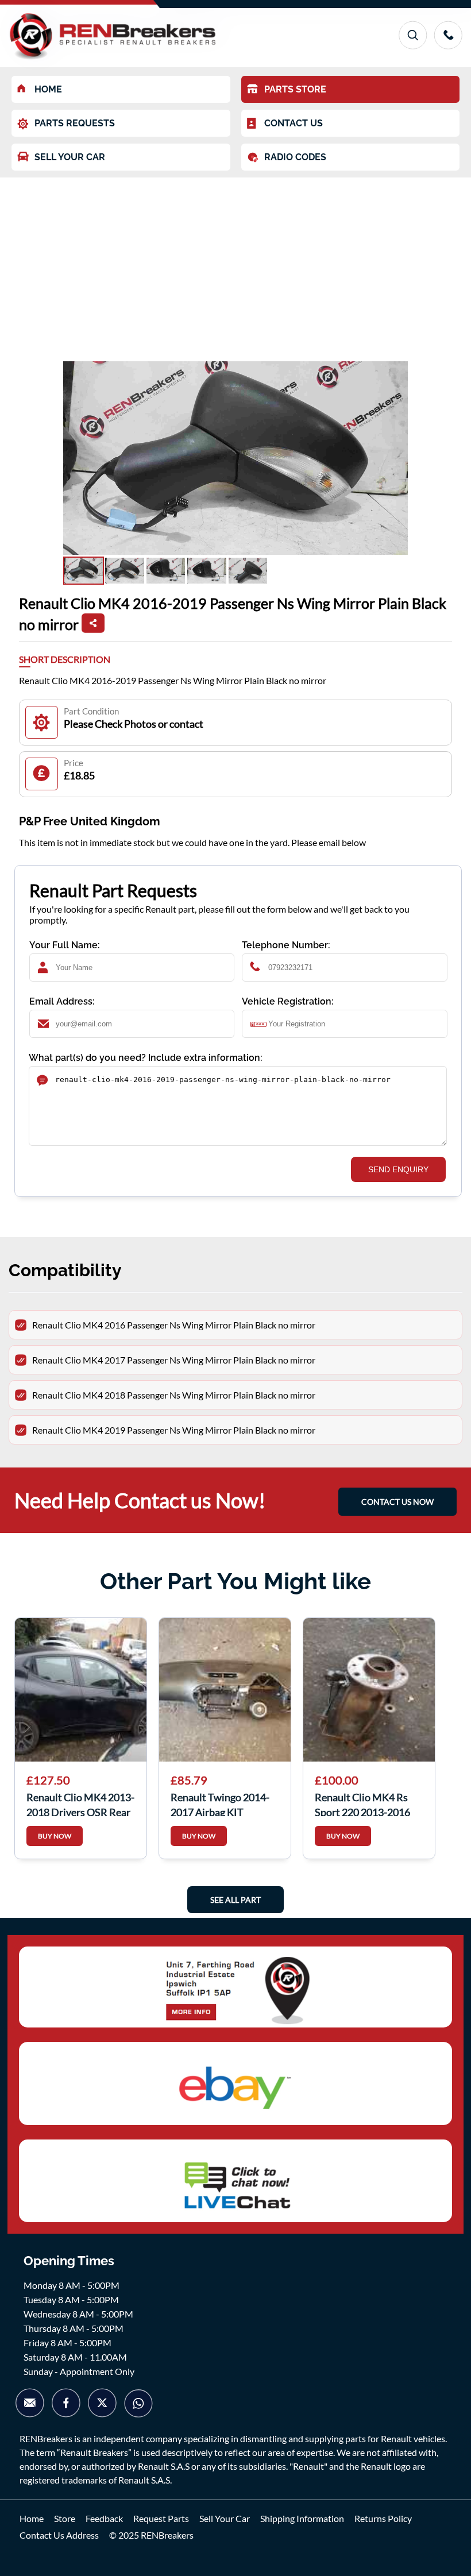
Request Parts (161, 2518)
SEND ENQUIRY (398, 1169)
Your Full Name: (65, 945)
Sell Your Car (225, 2518)
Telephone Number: (286, 945)
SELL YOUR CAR (70, 157)
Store (65, 2518)
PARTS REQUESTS (75, 123)
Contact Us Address (59, 2535)
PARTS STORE (295, 89)
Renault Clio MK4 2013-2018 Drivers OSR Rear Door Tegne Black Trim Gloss (80, 1803)
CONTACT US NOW (397, 1502)
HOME (48, 89)
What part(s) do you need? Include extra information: (146, 1058)
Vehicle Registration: (288, 1001)
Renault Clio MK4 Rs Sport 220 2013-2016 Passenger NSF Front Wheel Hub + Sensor (362, 1803)
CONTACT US (294, 123)
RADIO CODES (295, 157)
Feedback (104, 2518)
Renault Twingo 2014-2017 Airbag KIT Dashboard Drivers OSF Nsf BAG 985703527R (224, 1803)
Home (32, 2518)
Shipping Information (302, 2518)
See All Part (235, 1900)
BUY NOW (55, 1836)
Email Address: (62, 1001)
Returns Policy (383, 2518)
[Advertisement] (235, 264)
